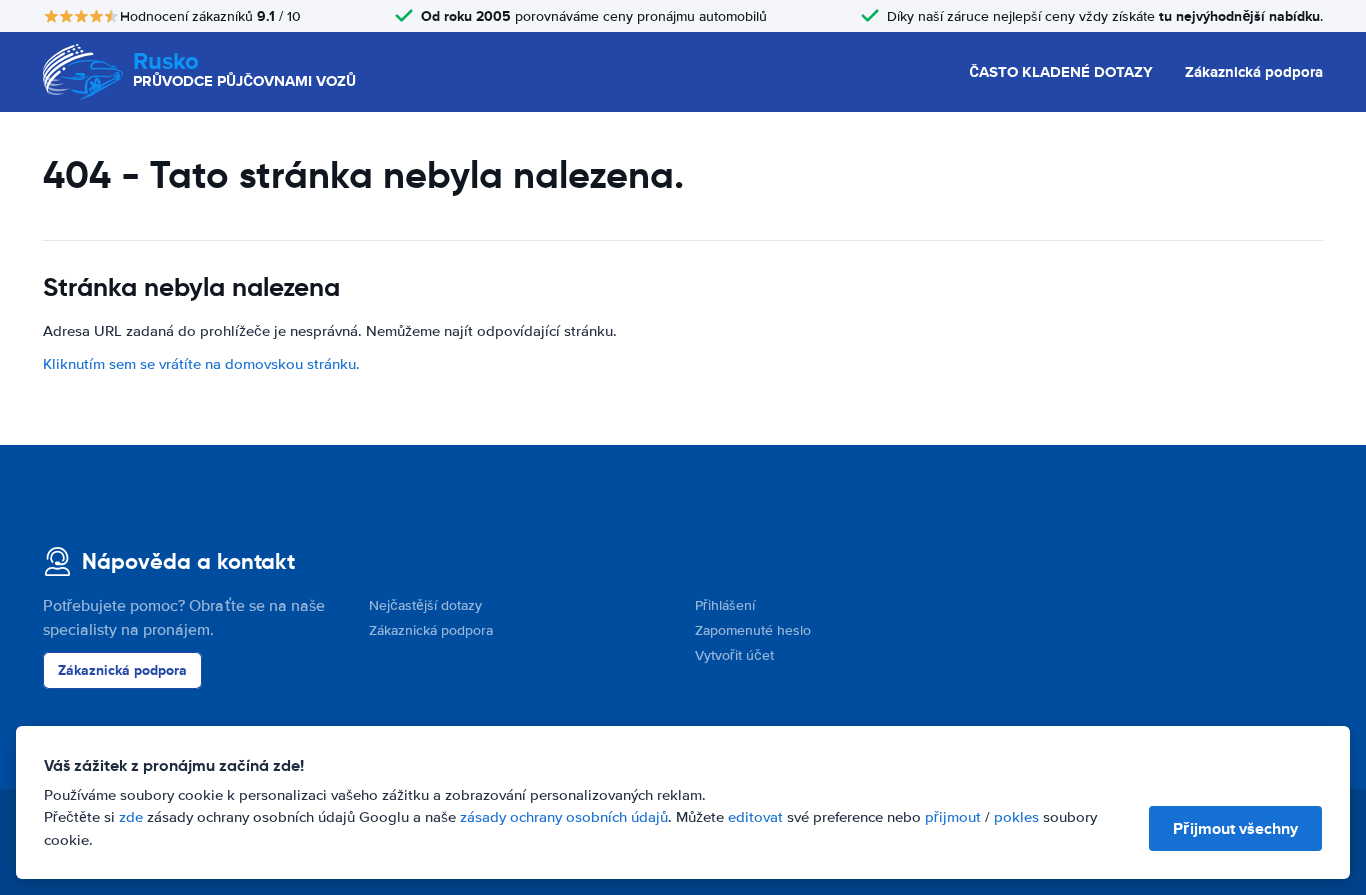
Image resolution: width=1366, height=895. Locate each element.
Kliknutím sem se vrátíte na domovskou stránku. (201, 364)
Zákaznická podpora (1254, 72)
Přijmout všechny (1235, 828)
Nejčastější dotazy (425, 605)
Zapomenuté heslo (753, 630)
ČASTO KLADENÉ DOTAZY (1061, 72)
